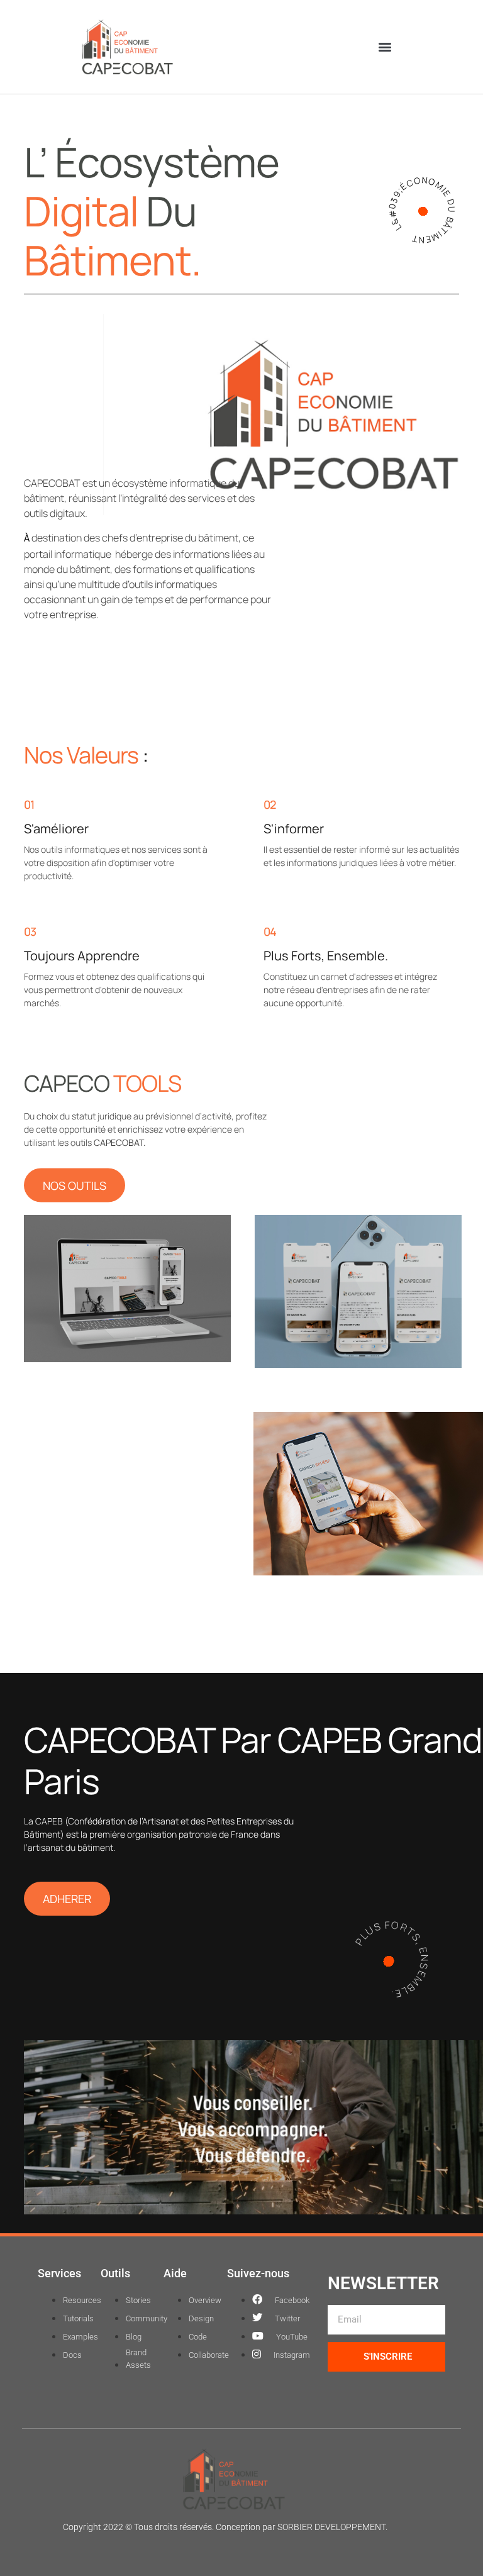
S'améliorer (56, 829)
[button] (385, 47)
